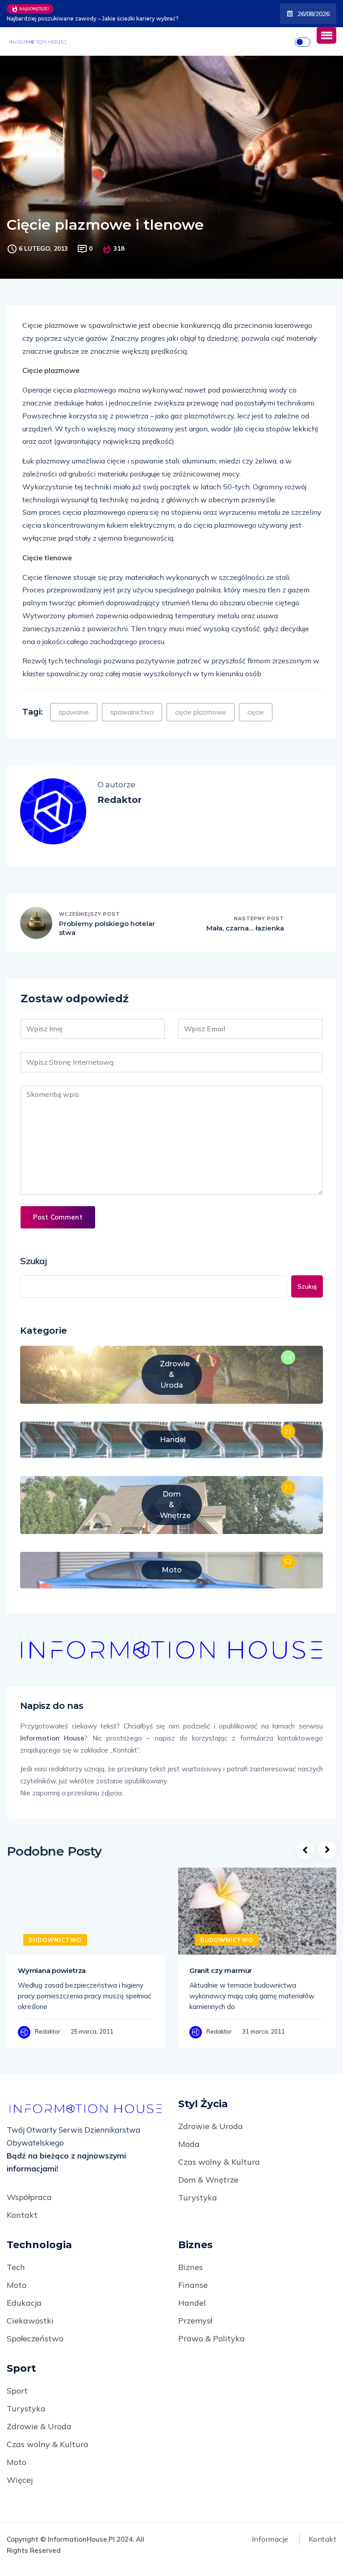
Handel (192, 2303)
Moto (17, 2285)
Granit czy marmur (221, 1970)
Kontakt (22, 2215)
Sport (17, 2391)
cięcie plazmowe (201, 712)
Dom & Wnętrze (208, 2180)
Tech (16, 2267)
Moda (189, 2144)
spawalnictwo (132, 712)
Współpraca (29, 2197)
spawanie (74, 712)
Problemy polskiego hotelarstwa (107, 928)
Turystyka (198, 2198)
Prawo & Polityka (211, 2338)
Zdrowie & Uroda (211, 2126)
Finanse (193, 2285)
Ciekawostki (30, 2321)
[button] (326, 35)
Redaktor (48, 2031)
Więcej (20, 2480)
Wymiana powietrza (52, 1970)
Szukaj (33, 1261)
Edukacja (24, 2303)
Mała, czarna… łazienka (245, 928)
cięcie (256, 712)
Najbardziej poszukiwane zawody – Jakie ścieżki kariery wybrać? (93, 19)
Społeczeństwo (35, 2338)
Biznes (190, 2267)
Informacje (270, 2539)
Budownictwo (55, 1940)
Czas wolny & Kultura (219, 2162)
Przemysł (195, 2321)
